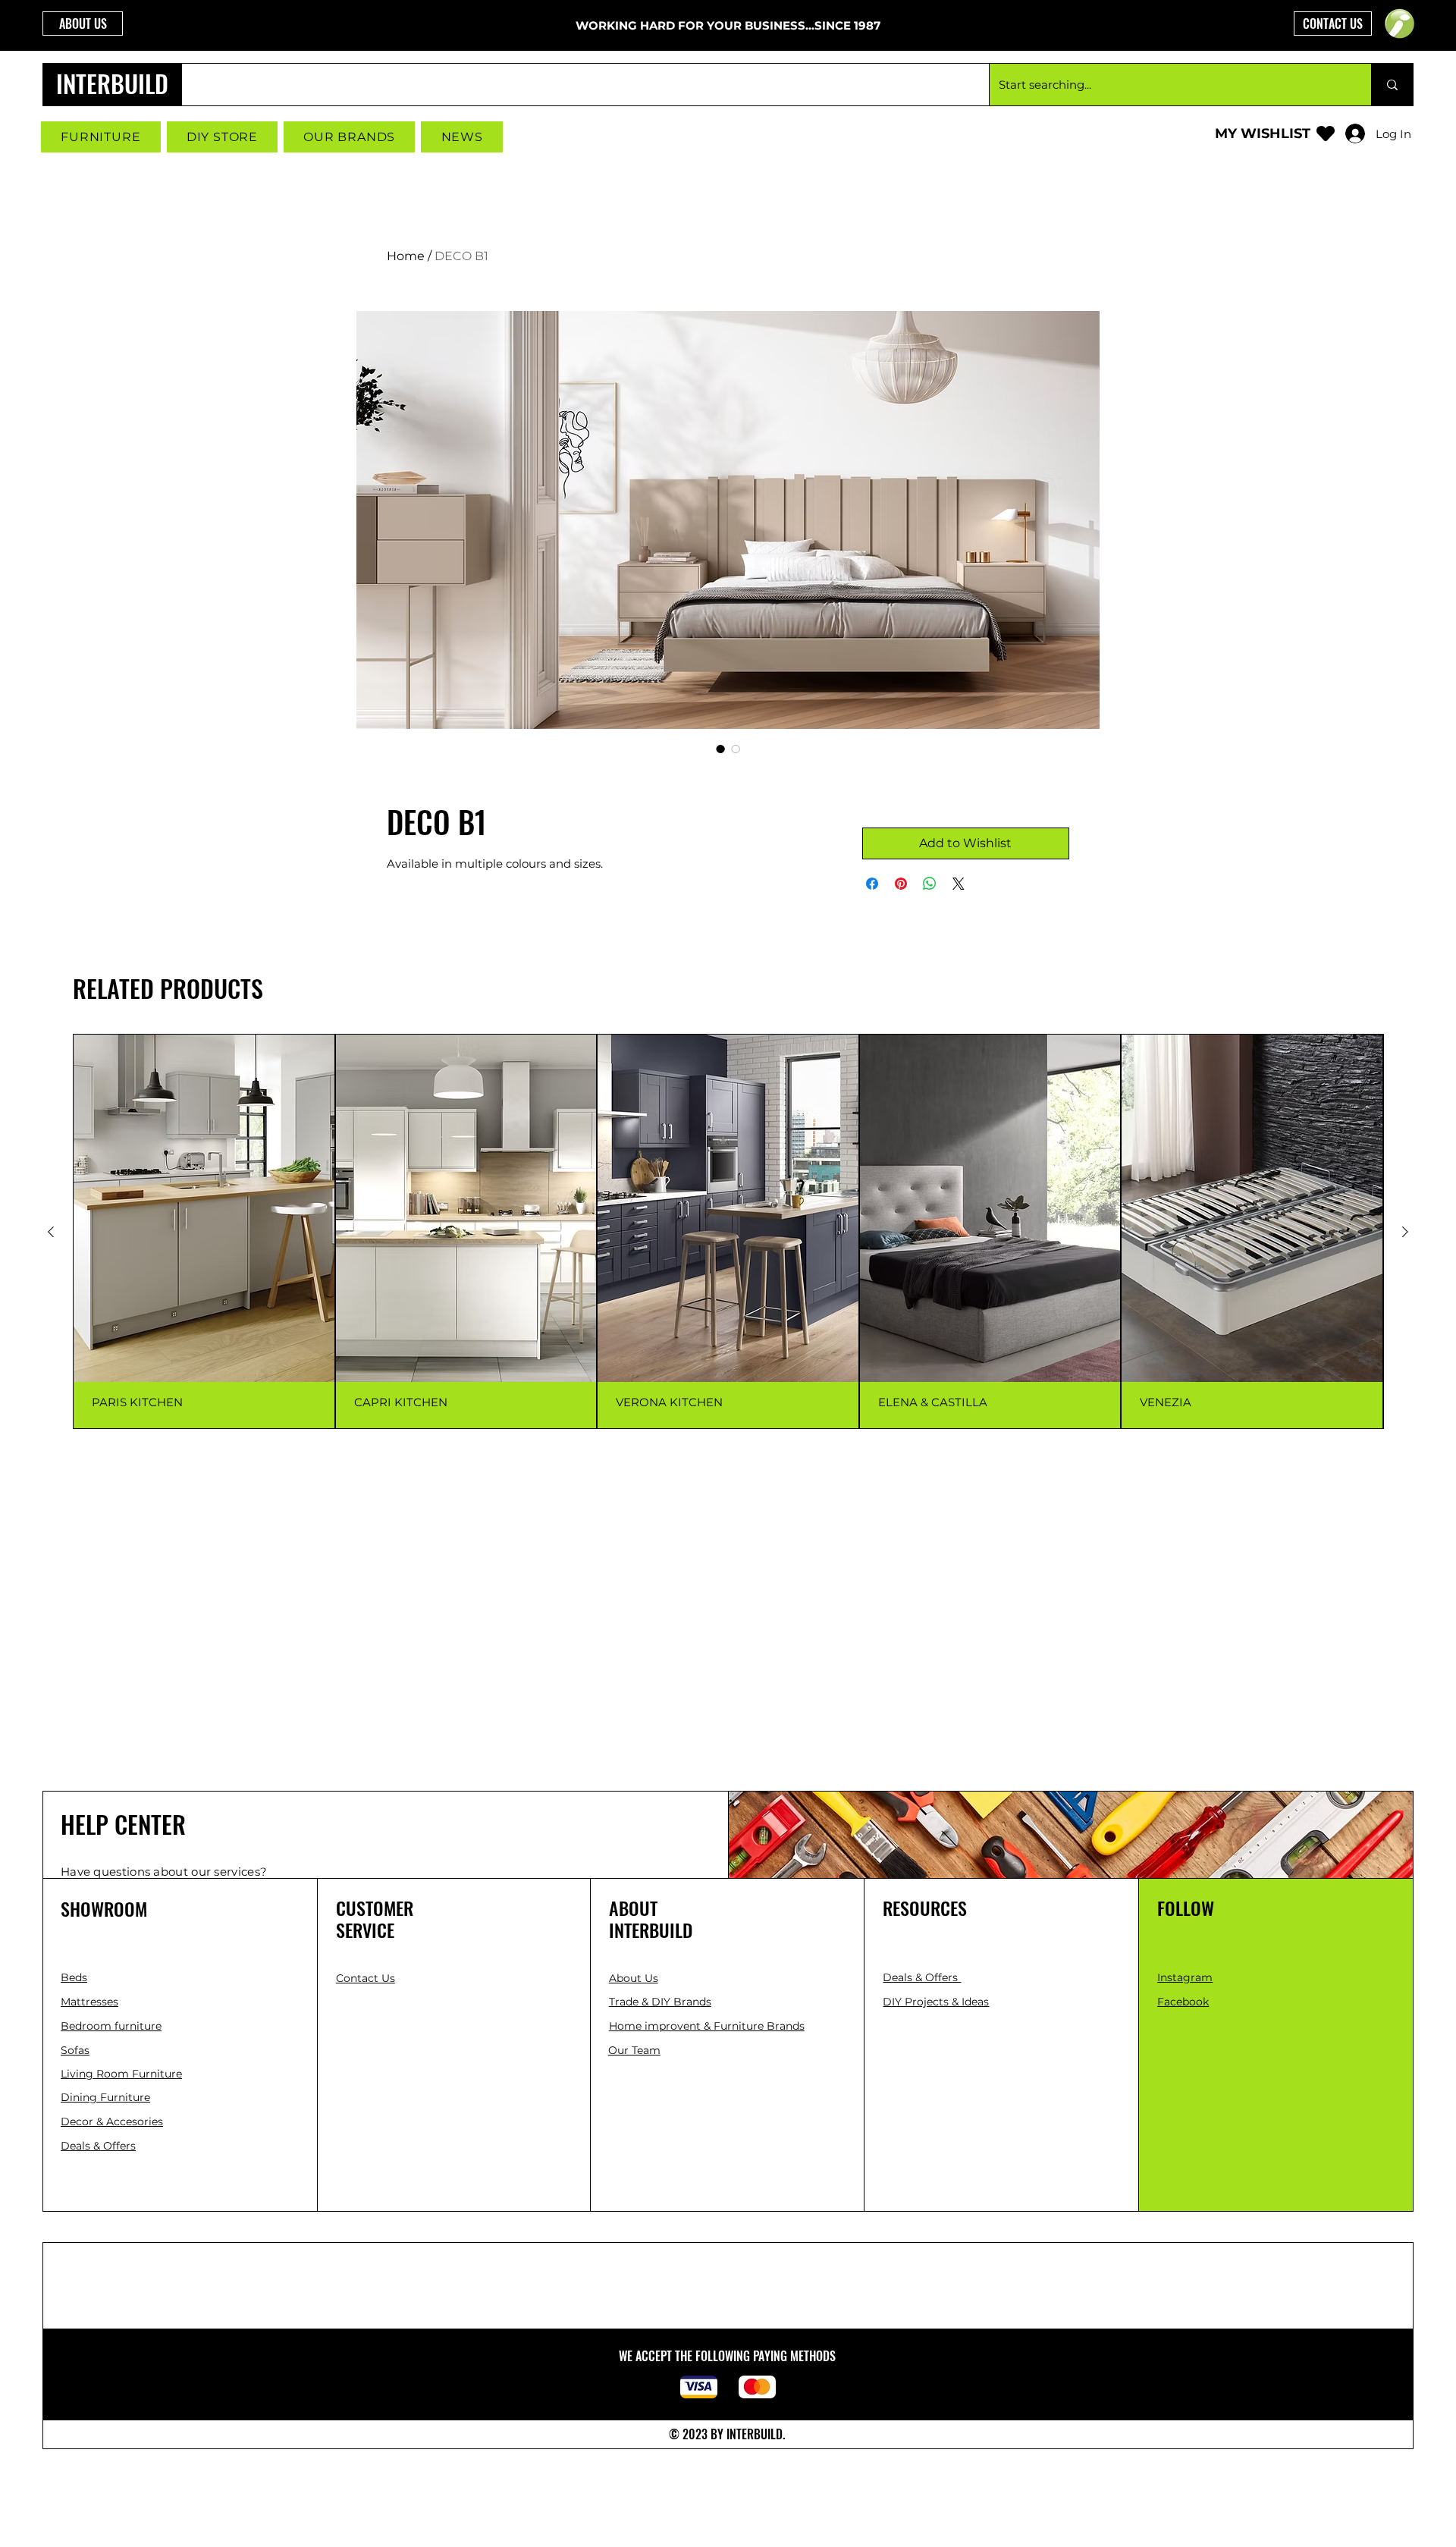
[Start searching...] (1392, 85)
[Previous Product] (51, 1232)
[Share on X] (959, 884)
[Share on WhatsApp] (930, 884)
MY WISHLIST (1263, 133)
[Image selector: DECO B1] (720, 749)
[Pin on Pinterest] (901, 884)
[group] (728, 1231)
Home (406, 256)
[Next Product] (1405, 1232)
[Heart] (1326, 133)
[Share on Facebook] (872, 884)
